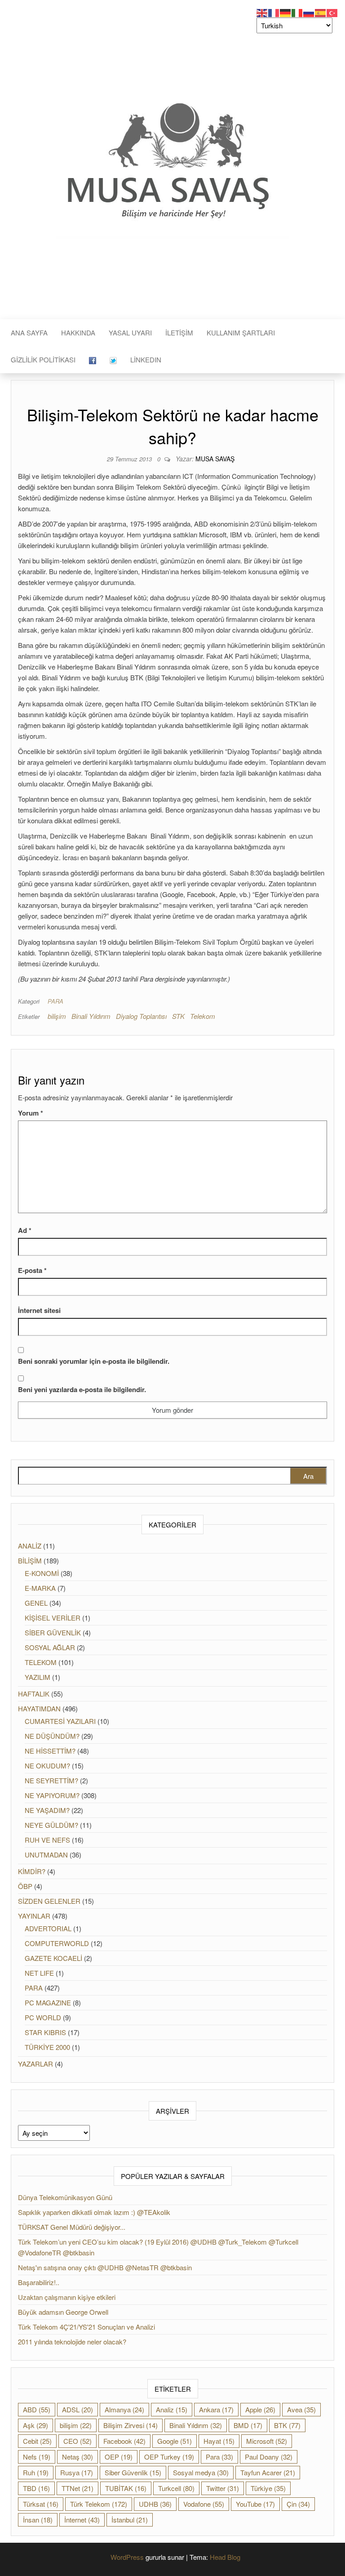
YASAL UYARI (130, 333)
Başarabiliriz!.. (39, 2282)
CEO (77, 2441)
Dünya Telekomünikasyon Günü (65, 2197)
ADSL (77, 2409)
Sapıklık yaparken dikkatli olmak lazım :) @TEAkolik (94, 2212)
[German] (286, 12)
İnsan (38, 2520)
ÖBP (25, 1886)
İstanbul (130, 2520)
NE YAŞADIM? (47, 1810)
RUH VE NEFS (47, 1840)
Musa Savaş (215, 459)
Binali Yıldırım (91, 1016)
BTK (287, 2425)
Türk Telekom (99, 2504)
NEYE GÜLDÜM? (51, 1825)
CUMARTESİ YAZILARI (60, 1721)
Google (175, 2441)
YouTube (255, 2504)
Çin (298, 2504)
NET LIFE (39, 1973)
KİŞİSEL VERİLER (53, 1618)
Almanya (124, 2409)
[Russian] (309, 12)
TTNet (77, 2488)
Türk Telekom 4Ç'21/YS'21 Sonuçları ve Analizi (86, 2327)
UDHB (155, 2504)
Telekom (203, 1016)
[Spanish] (321, 12)
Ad (25, 1230)
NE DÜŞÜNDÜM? (52, 1736)
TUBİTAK (126, 2488)
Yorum (31, 1113)
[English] (262, 12)
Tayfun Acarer (268, 2472)
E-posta (32, 1270)
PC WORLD (43, 2017)
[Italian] (297, 12)
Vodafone (204, 2504)
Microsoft (267, 2441)
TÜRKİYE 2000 (47, 2047)
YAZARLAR (35, 2064)
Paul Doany (269, 2457)
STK (178, 1016)
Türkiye (268, 2488)
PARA (55, 1001)
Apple (260, 2409)
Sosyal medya (201, 2472)
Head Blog (225, 2557)
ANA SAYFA (29, 333)
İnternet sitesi (39, 1310)
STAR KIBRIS (45, 2032)
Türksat (41, 2504)
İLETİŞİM (179, 333)
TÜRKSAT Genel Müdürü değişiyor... (72, 2227)
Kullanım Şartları (241, 333)
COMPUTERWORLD (57, 1943)
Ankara (216, 2409)
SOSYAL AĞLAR (50, 1647)
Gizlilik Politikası (43, 359)
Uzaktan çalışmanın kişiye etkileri (67, 2297)
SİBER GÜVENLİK (53, 1632)
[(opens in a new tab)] (93, 360)
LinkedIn (146, 359)
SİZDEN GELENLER (49, 1901)
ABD (37, 2409)
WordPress (127, 2557)
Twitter (223, 2488)
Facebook (124, 2441)
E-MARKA (40, 1588)
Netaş (77, 2457)
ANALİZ (30, 1546)
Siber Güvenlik (133, 2472)
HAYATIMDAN (39, 1708)
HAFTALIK (34, 1694)
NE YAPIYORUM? (52, 1795)
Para (219, 2457)
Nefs (37, 2457)
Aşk (35, 2425)
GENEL (36, 1603)
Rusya (77, 2472)
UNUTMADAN (46, 1855)
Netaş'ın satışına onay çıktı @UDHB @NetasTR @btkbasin (105, 2267)
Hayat (219, 2441)
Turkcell (176, 2488)
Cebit (37, 2441)
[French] (274, 12)
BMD (248, 2425)
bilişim (57, 1016)
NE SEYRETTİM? (51, 1780)
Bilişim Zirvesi (130, 2425)
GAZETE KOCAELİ (53, 1958)
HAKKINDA (78, 333)
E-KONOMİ (42, 1573)
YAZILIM (38, 1677)
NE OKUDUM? (47, 1766)
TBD (36, 2488)
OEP (119, 2457)
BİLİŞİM (30, 1560)
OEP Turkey (169, 2457)
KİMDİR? (32, 1871)
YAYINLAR (34, 1916)
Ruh (36, 2472)
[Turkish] (332, 12)
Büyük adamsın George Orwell (63, 2312)
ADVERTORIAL (48, 1928)
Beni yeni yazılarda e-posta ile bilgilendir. (82, 1389)
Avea (301, 2409)
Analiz (172, 2409)
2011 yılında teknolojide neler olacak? (72, 2342)
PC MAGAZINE (48, 2002)
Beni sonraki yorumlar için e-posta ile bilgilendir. (94, 1361)
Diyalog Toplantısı (141, 1016)
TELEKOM (41, 1662)
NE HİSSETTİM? (50, 1751)
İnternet (82, 2520)
